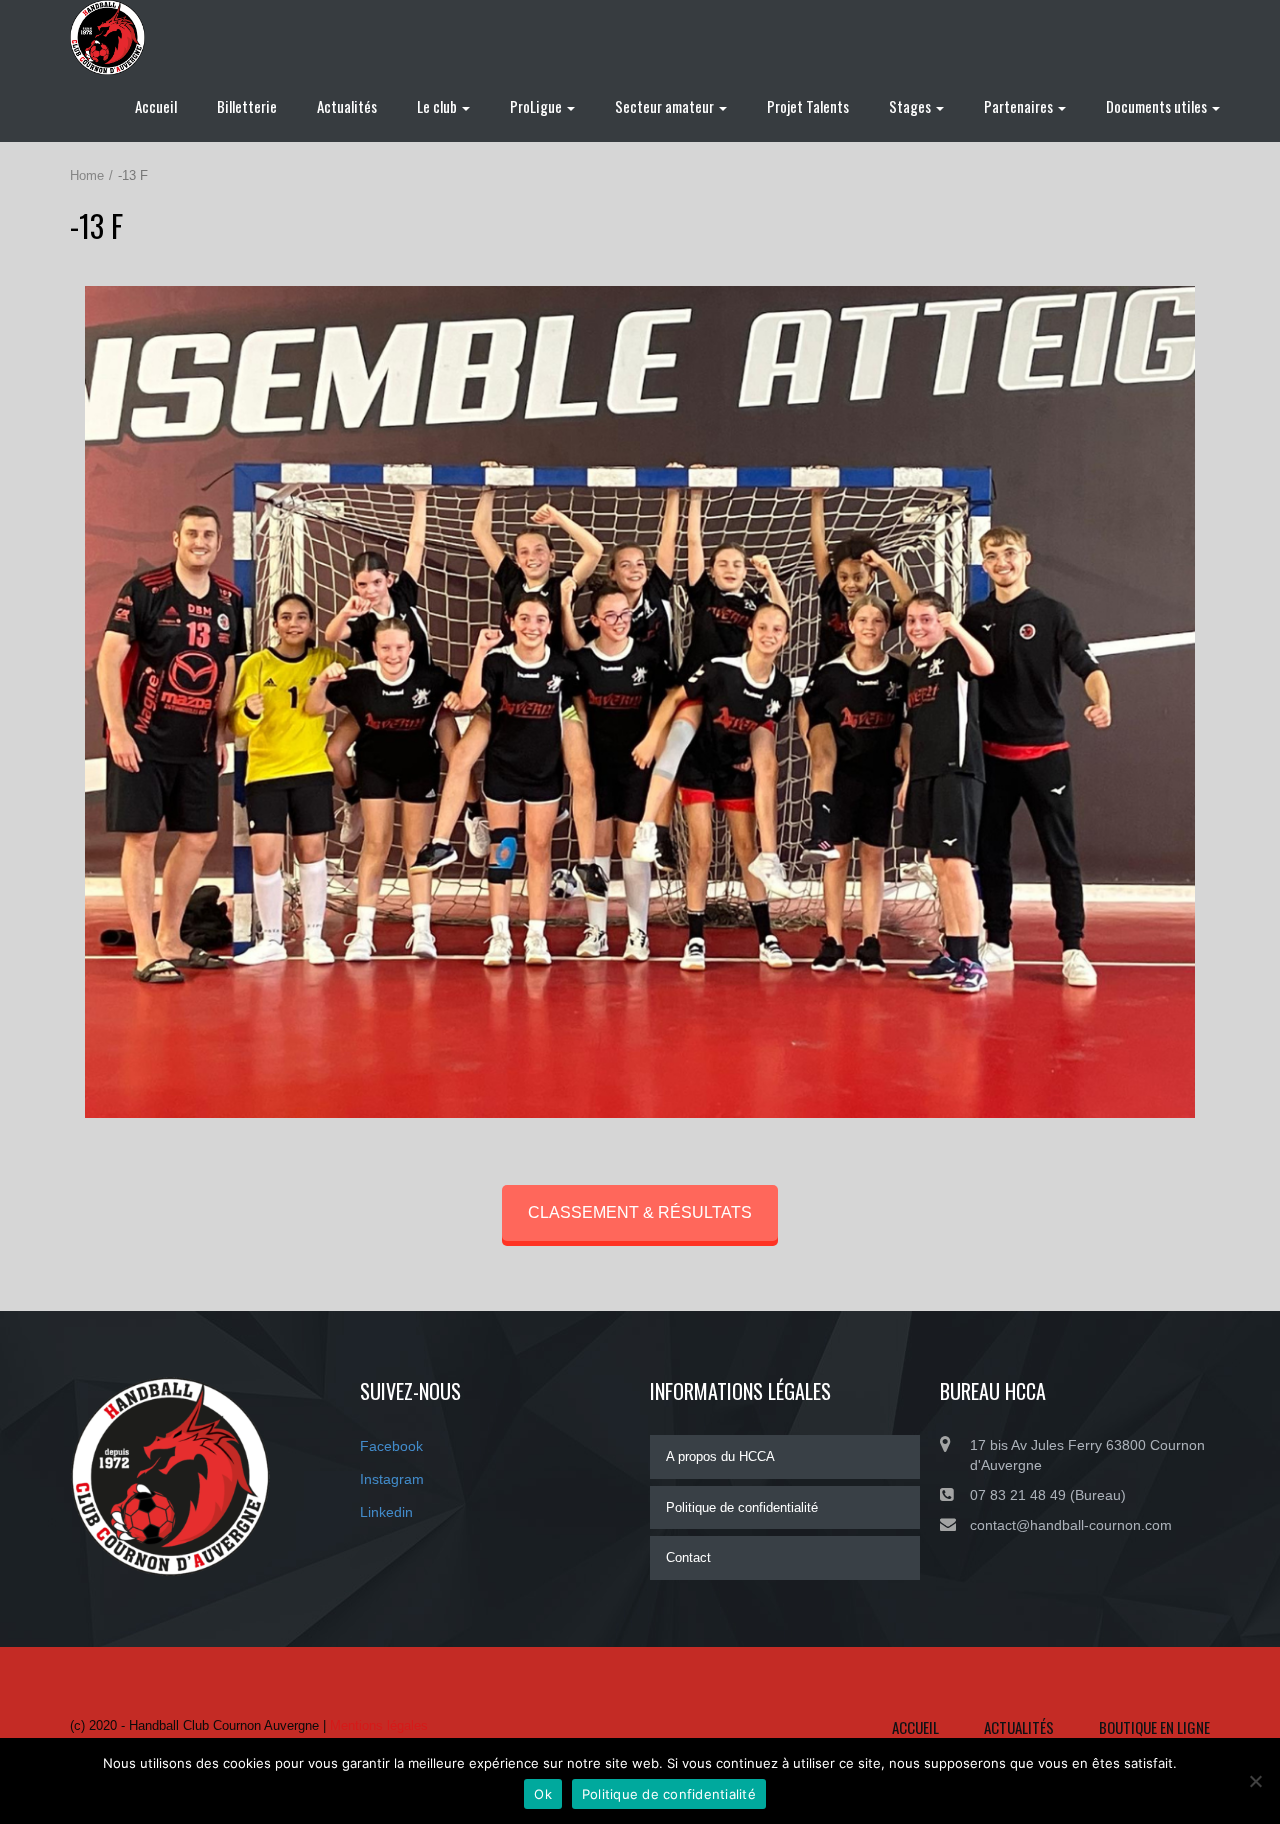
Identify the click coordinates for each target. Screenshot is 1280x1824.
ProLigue (537, 106)
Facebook (391, 1446)
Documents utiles (1158, 106)
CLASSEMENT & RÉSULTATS (640, 1212)
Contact (688, 1557)
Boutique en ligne (1154, 1727)
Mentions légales (379, 1725)
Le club (438, 106)
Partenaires (1020, 106)
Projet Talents (808, 106)
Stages (911, 106)
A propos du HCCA (720, 1456)
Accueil (156, 106)
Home (87, 175)
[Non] (1255, 1781)
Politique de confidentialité (742, 1507)
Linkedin (386, 1512)
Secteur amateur (666, 106)
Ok (543, 1794)
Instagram (392, 1479)
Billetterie (247, 106)
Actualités (347, 106)
